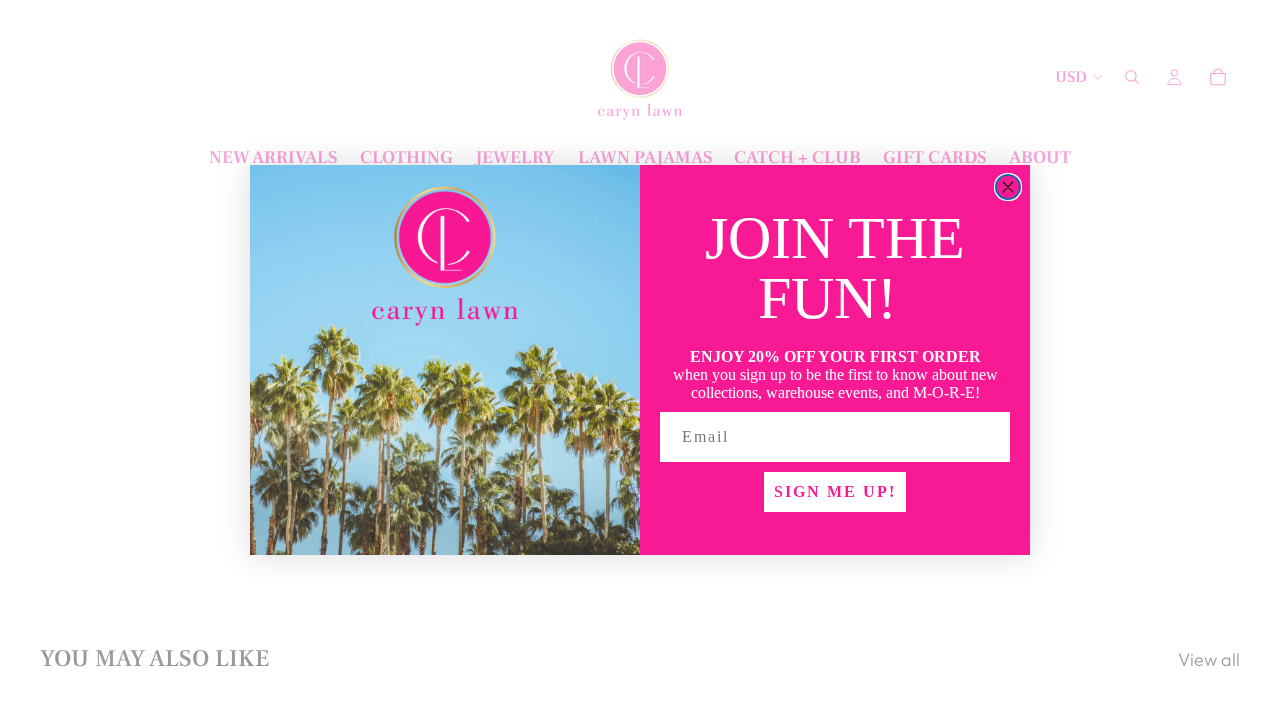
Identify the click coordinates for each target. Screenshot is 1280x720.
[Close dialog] (1008, 187)
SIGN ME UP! (835, 491)
